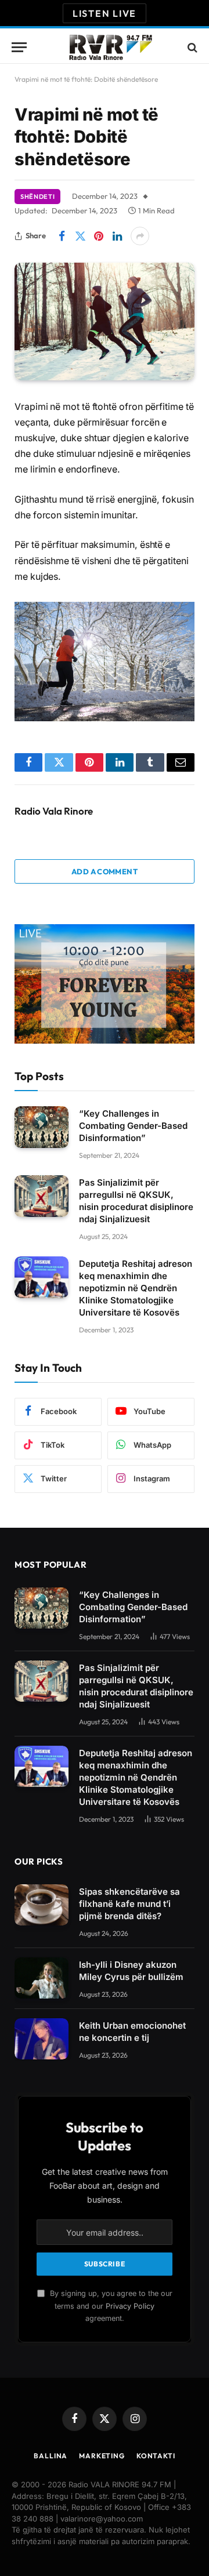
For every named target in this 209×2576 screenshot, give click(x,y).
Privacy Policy (130, 2306)
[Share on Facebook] (62, 236)
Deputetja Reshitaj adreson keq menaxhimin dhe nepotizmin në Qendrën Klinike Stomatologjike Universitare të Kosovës (136, 1288)
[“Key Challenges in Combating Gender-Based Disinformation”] (42, 1127)
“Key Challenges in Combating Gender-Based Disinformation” (133, 1126)
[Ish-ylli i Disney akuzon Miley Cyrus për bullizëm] (42, 1978)
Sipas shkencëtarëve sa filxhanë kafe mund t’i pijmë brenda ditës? (129, 1904)
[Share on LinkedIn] (117, 236)
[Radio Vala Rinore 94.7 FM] (110, 47)
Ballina (51, 2456)
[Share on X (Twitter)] (80, 236)
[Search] (191, 47)
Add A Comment (105, 871)
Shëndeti (37, 197)
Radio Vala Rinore (54, 811)
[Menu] (19, 47)
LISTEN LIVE (105, 13)
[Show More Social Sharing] (140, 236)
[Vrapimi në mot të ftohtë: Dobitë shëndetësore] (105, 321)
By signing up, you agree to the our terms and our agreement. (110, 2306)
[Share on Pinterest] (99, 236)
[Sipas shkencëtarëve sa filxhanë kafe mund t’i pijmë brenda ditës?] (42, 1905)
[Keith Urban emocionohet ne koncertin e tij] (42, 2039)
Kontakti (156, 2456)
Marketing (102, 2456)
